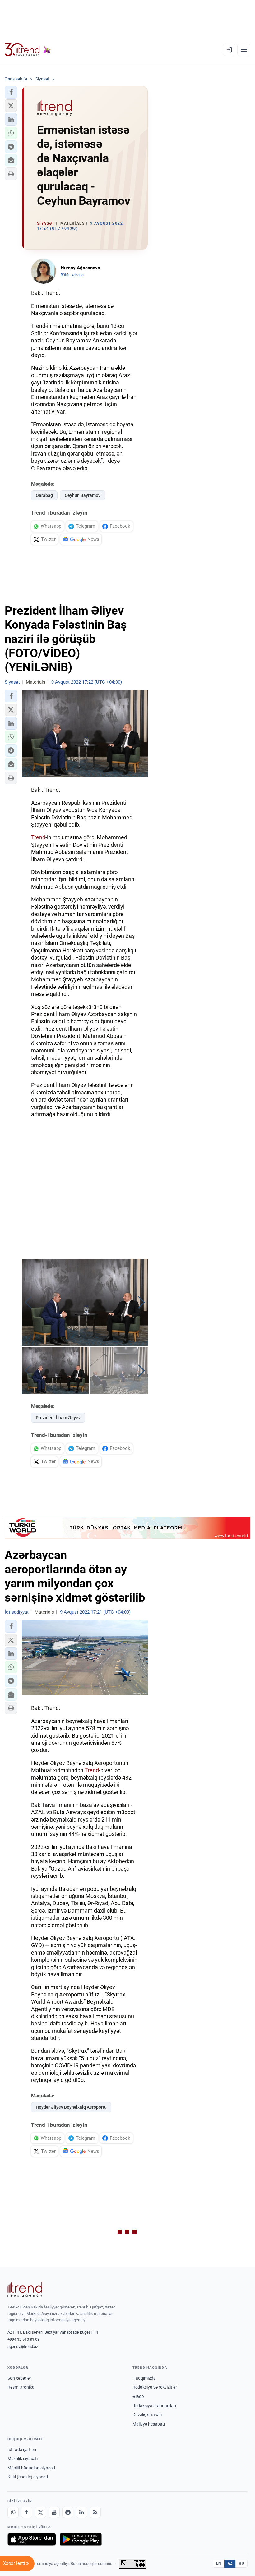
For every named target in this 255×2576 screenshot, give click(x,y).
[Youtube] (54, 2512)
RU (241, 2563)
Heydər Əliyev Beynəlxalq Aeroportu (71, 2107)
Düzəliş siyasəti (147, 2415)
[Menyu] (244, 50)
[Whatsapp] (13, 2512)
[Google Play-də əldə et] (81, 2539)
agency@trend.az (23, 2347)
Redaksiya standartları (154, 2406)
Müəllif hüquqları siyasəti (31, 2468)
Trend (38, 837)
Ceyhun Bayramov (83, 495)
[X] (40, 2512)
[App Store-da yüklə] (32, 2539)
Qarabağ (44, 495)
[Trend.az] (28, 50)
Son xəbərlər (19, 2378)
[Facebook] (27, 2512)
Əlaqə (138, 2396)
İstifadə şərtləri (22, 2450)
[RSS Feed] (95, 2512)
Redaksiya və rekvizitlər (155, 2387)
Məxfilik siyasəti (23, 2459)
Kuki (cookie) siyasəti (28, 2477)
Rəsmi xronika (21, 2387)
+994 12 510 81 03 (23, 2339)
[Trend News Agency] (25, 2290)
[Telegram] (68, 2512)
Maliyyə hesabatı (149, 2424)
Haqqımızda (144, 2378)
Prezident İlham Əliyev (58, 1418)
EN (219, 2563)
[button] (11, 92)
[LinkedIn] (81, 2512)
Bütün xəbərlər (73, 275)
